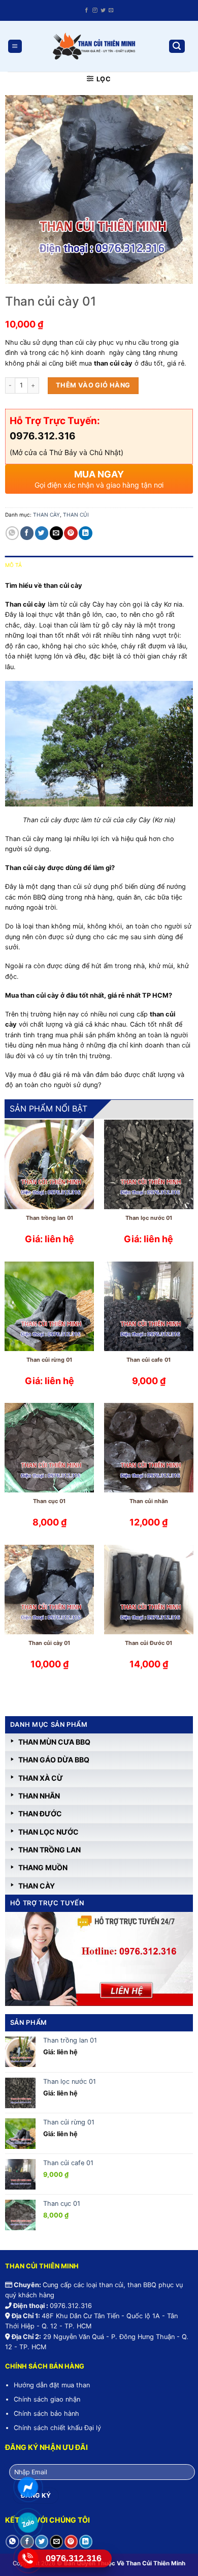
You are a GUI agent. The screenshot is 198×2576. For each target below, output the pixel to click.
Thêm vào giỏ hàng (93, 385)
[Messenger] (28, 2487)
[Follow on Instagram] (95, 10)
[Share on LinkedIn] (85, 533)
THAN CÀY (46, 515)
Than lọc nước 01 (149, 1218)
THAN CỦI (76, 515)
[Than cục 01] (49, 1448)
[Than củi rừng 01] (49, 1306)
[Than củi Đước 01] (149, 1590)
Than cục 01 (49, 1501)
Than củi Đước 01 (148, 1643)
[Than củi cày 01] (49, 1590)
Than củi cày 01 (49, 1643)
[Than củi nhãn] (149, 1448)
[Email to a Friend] (56, 533)
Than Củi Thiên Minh (156, 2563)
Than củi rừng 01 (49, 1360)
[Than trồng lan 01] (49, 1164)
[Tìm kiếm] (177, 47)
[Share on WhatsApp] (12, 533)
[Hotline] (28, 2558)
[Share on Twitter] (42, 533)
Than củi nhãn (149, 1501)
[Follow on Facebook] (87, 10)
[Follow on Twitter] (103, 10)
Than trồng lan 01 (49, 1218)
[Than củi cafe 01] (149, 1306)
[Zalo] (28, 2523)
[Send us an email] (111, 10)
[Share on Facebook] (27, 533)
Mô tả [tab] (14, 565)
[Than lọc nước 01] (149, 1164)
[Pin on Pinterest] (71, 533)
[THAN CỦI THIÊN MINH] (93, 46)
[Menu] (15, 47)
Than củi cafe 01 (148, 1360)
